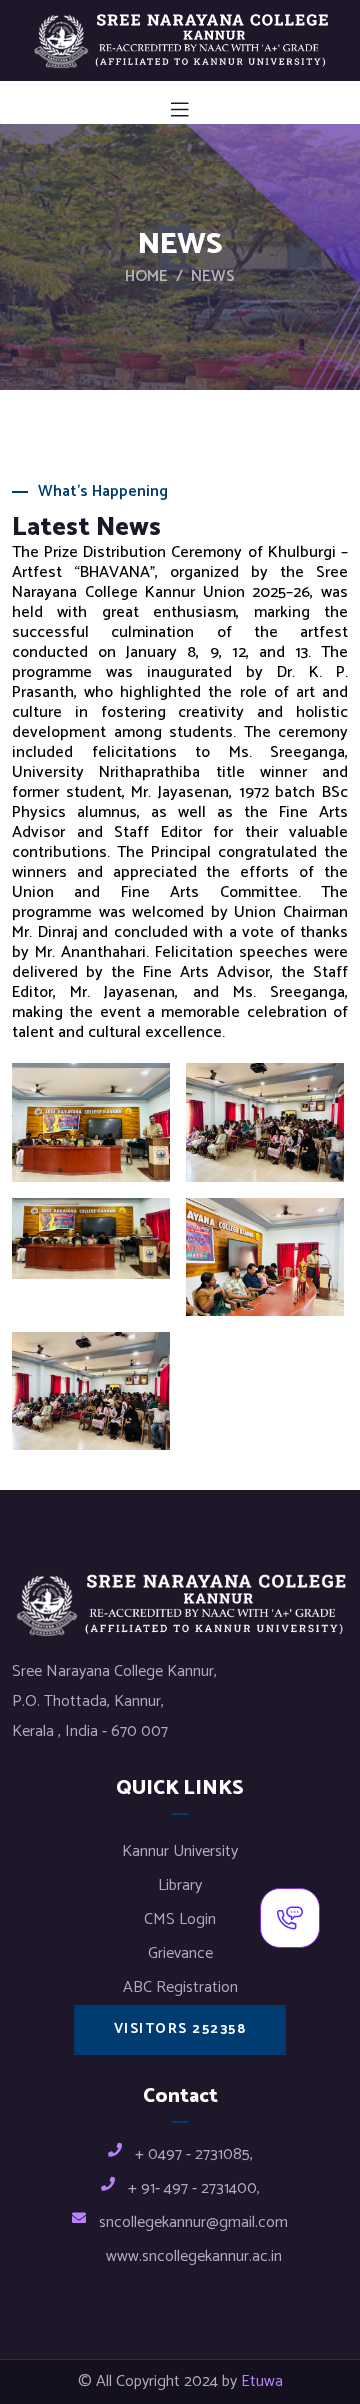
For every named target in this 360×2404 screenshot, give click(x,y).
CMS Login (180, 1919)
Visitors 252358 (180, 2029)
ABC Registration (180, 1987)
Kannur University (180, 1851)
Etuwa (262, 2382)
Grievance (180, 1953)
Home (146, 277)
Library (180, 1885)
